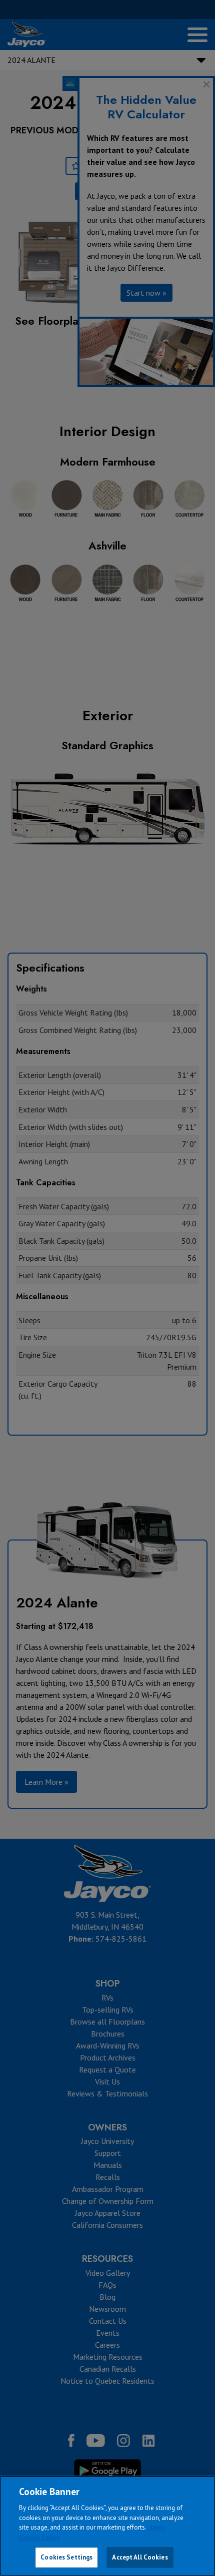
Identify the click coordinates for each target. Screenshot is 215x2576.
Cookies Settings (66, 2557)
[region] (107, 2526)
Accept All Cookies (140, 2557)
